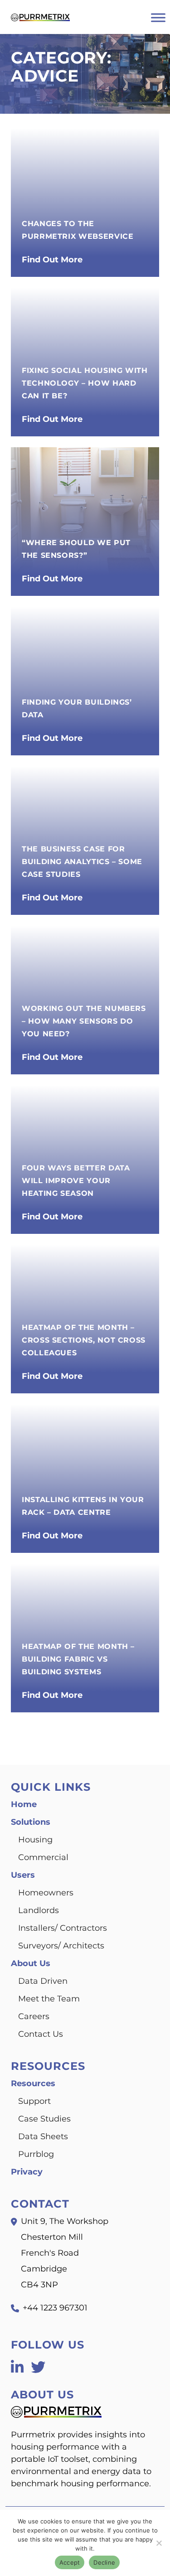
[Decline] (159, 2543)
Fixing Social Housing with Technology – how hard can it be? (85, 383)
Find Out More (52, 260)
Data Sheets (43, 2136)
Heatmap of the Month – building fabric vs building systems (78, 1659)
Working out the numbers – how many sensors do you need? (84, 1021)
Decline (104, 2562)
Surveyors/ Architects (61, 1946)
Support (34, 2101)
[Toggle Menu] (158, 17)
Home (24, 1804)
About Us (31, 1963)
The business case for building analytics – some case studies (82, 862)
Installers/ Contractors (63, 1928)
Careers (34, 2016)
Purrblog (36, 2154)
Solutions (31, 1822)
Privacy (27, 2172)
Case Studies (44, 2119)
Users (23, 1875)
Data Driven (43, 1981)
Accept (70, 2562)
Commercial (43, 1857)
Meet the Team (49, 1999)
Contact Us (41, 2034)
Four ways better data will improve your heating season (76, 1181)
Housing (35, 1840)
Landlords (39, 1910)
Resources (33, 2083)
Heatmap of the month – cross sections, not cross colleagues (84, 1340)
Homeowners (46, 1893)
